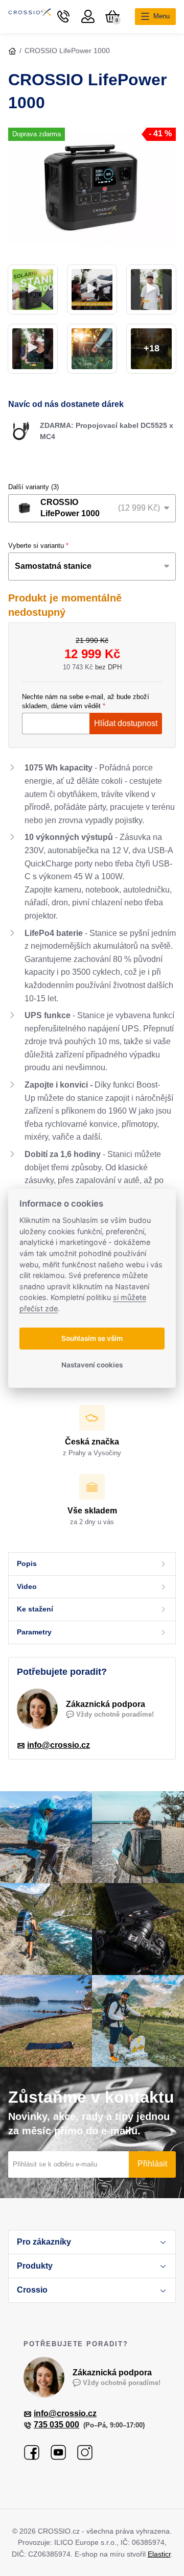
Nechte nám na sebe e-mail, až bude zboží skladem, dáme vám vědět (86, 701)
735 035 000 (56, 2425)
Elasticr (159, 2554)
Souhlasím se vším (92, 1338)
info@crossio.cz (59, 1745)
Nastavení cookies (92, 1365)
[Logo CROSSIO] (30, 16)
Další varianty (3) (33, 487)
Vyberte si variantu (36, 546)
